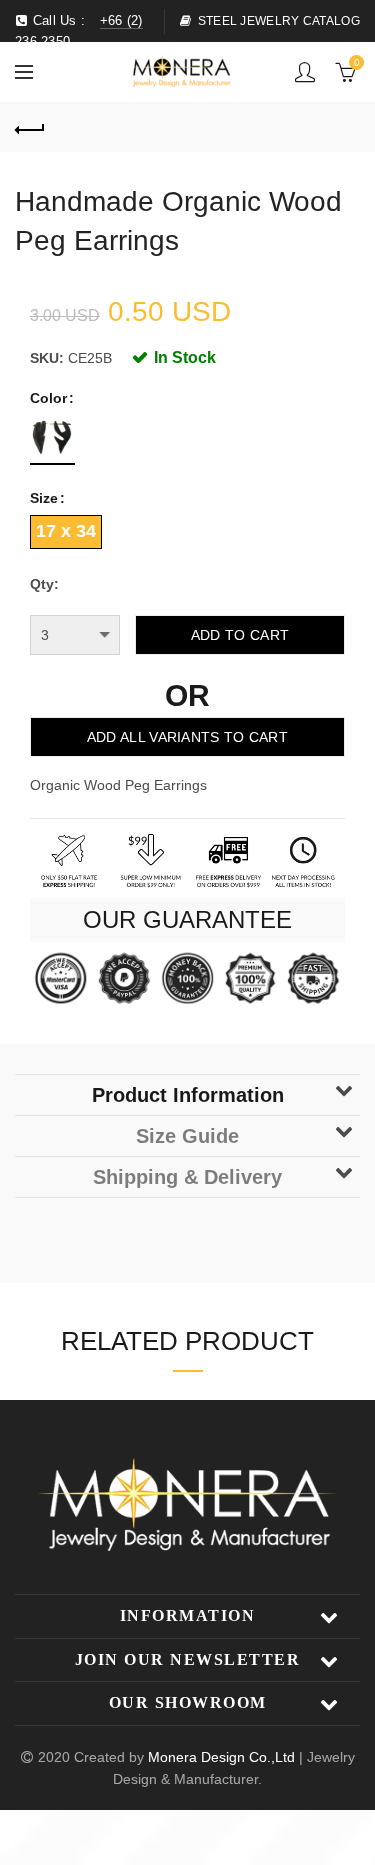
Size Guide (187, 1136)
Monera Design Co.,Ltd (223, 1757)
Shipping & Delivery (187, 1177)
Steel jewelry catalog (279, 21)
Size (44, 498)
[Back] (30, 127)
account (305, 72)
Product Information (188, 1095)
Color (48, 398)
